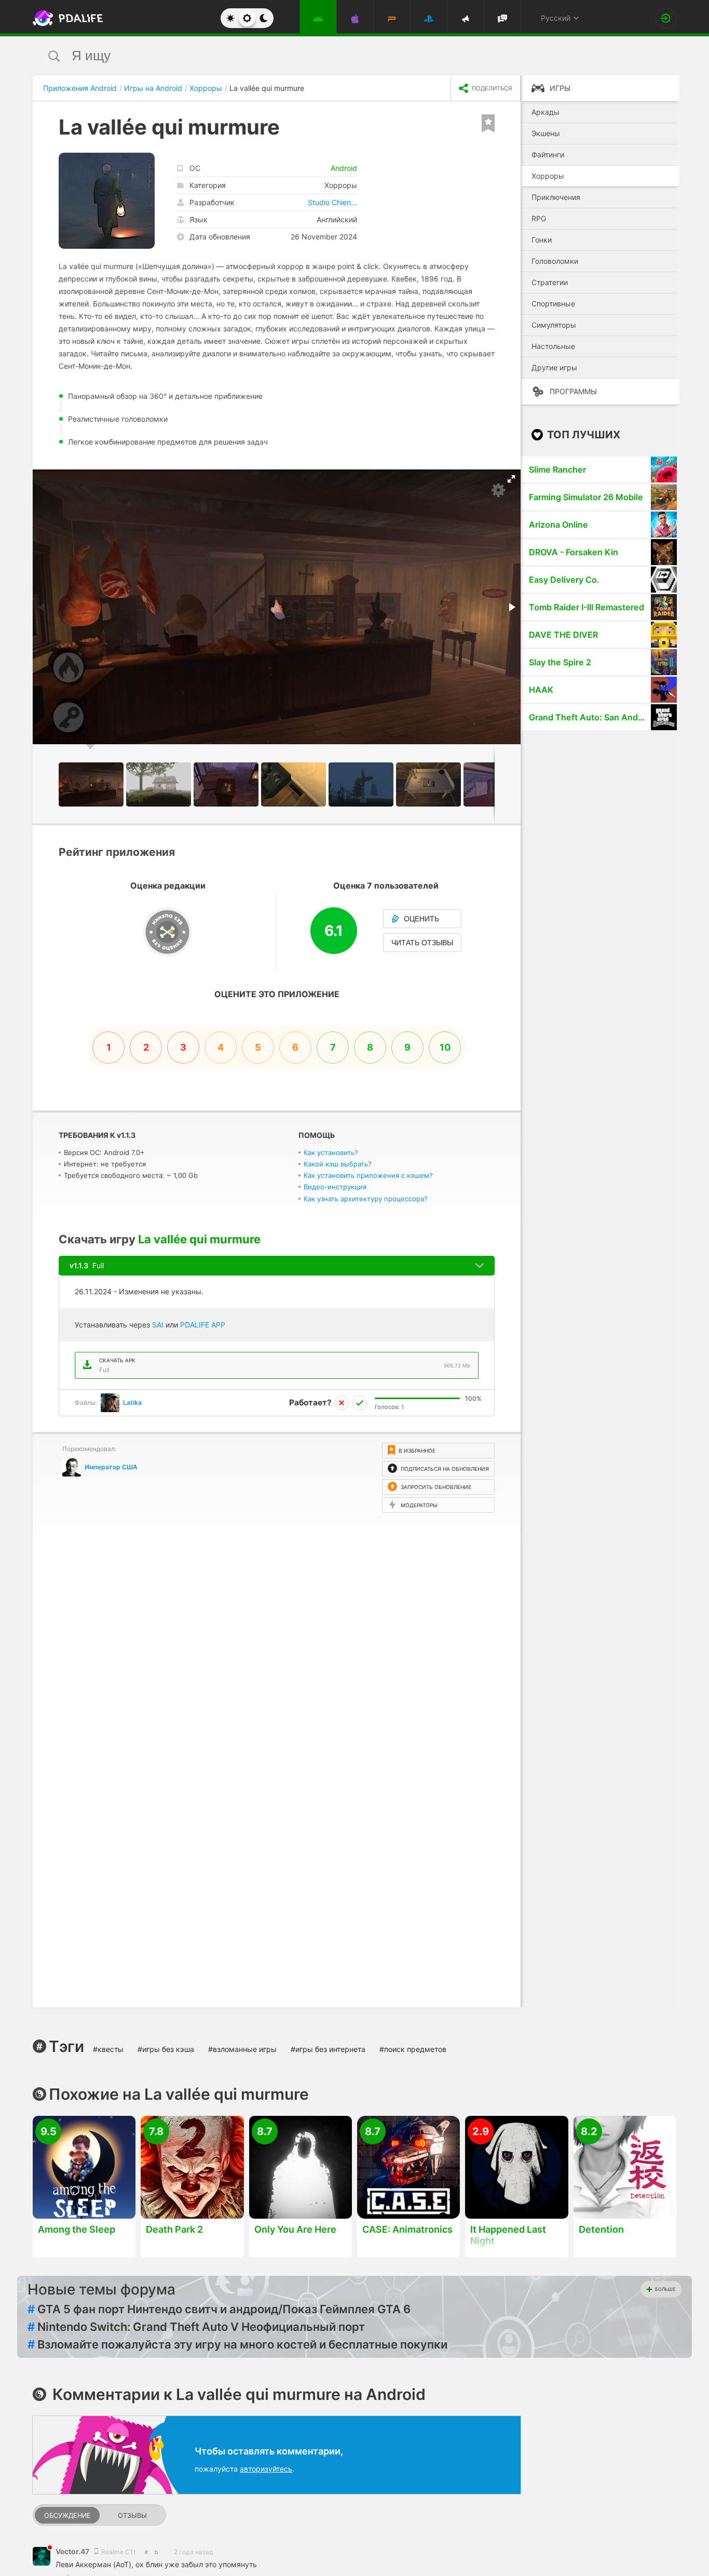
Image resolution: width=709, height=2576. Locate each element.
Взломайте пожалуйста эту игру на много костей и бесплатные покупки (237, 2344)
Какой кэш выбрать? (338, 1164)
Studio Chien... (332, 202)
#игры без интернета (328, 2049)
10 (445, 1047)
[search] (335, 56)
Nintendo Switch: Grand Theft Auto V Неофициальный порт (196, 2327)
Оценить (421, 919)
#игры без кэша (166, 2049)
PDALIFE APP (203, 1325)
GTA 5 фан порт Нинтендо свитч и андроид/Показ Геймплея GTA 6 (219, 2309)
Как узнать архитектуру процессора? (366, 1199)
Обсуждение (67, 2515)
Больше (665, 2289)
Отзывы (132, 2515)
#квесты (108, 2049)
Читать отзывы (422, 943)
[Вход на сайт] (666, 18)
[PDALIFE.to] (65, 18)
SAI (158, 1325)
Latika (132, 1403)
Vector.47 (73, 2551)
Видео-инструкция (335, 1187)
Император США (111, 1467)
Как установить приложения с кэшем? (368, 1175)
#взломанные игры (242, 2049)
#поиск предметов (413, 2049)
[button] (511, 479)
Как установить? (331, 1152)
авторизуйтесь (266, 2469)
